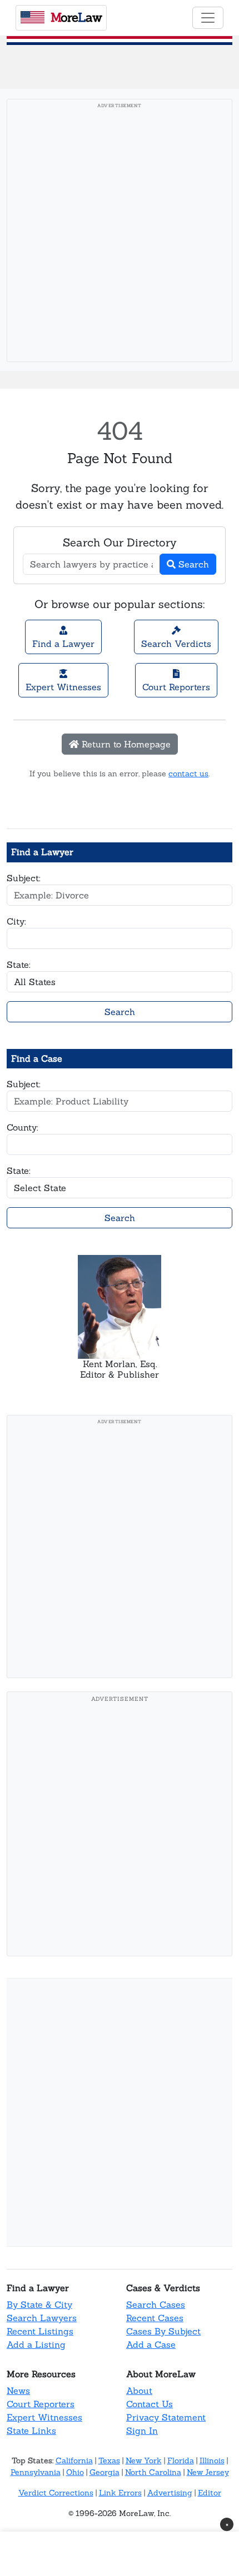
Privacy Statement (166, 2417)
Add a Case (151, 2344)
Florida (181, 2460)
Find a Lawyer (63, 644)
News (18, 2391)
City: (16, 921)
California (74, 2460)
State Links (31, 2431)
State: (19, 965)
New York (144, 2460)
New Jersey (208, 2472)
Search (192, 564)
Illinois (212, 2460)
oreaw (76, 17)
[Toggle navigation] (208, 18)
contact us (188, 774)
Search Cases (156, 2304)
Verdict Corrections (56, 2493)
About (139, 2391)
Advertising (170, 2493)
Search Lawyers (42, 2318)
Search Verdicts (176, 644)
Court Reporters (176, 687)
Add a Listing (36, 2344)
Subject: (24, 878)
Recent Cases (155, 2318)
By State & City (39, 2304)
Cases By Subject (163, 2331)
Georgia (104, 2472)
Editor (210, 2493)
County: (23, 1127)
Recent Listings (40, 2331)
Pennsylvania (36, 2472)
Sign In (142, 2431)
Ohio (75, 2472)
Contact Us (150, 2404)
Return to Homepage (125, 744)
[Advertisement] (120, 234)
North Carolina (153, 2472)
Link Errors (120, 2493)
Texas (109, 2460)
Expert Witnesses (63, 687)
